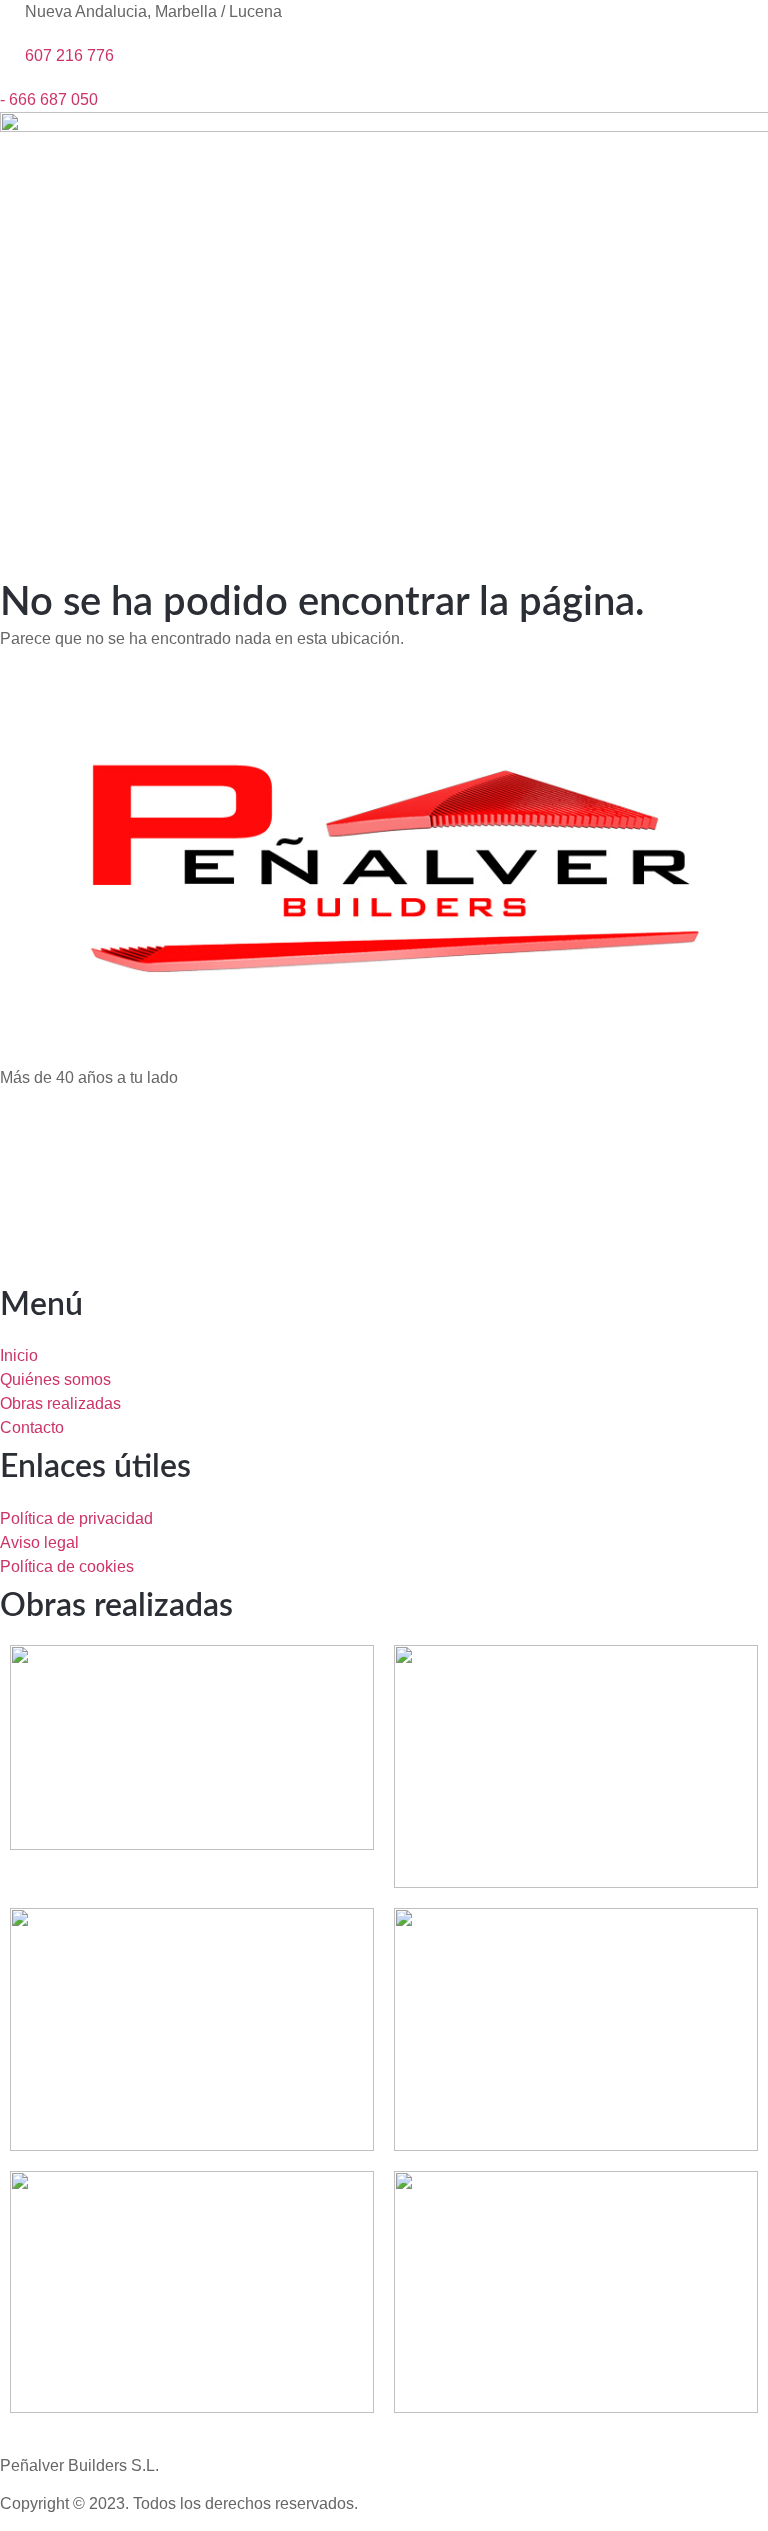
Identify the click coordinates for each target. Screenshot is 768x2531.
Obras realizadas (116, 1606)
